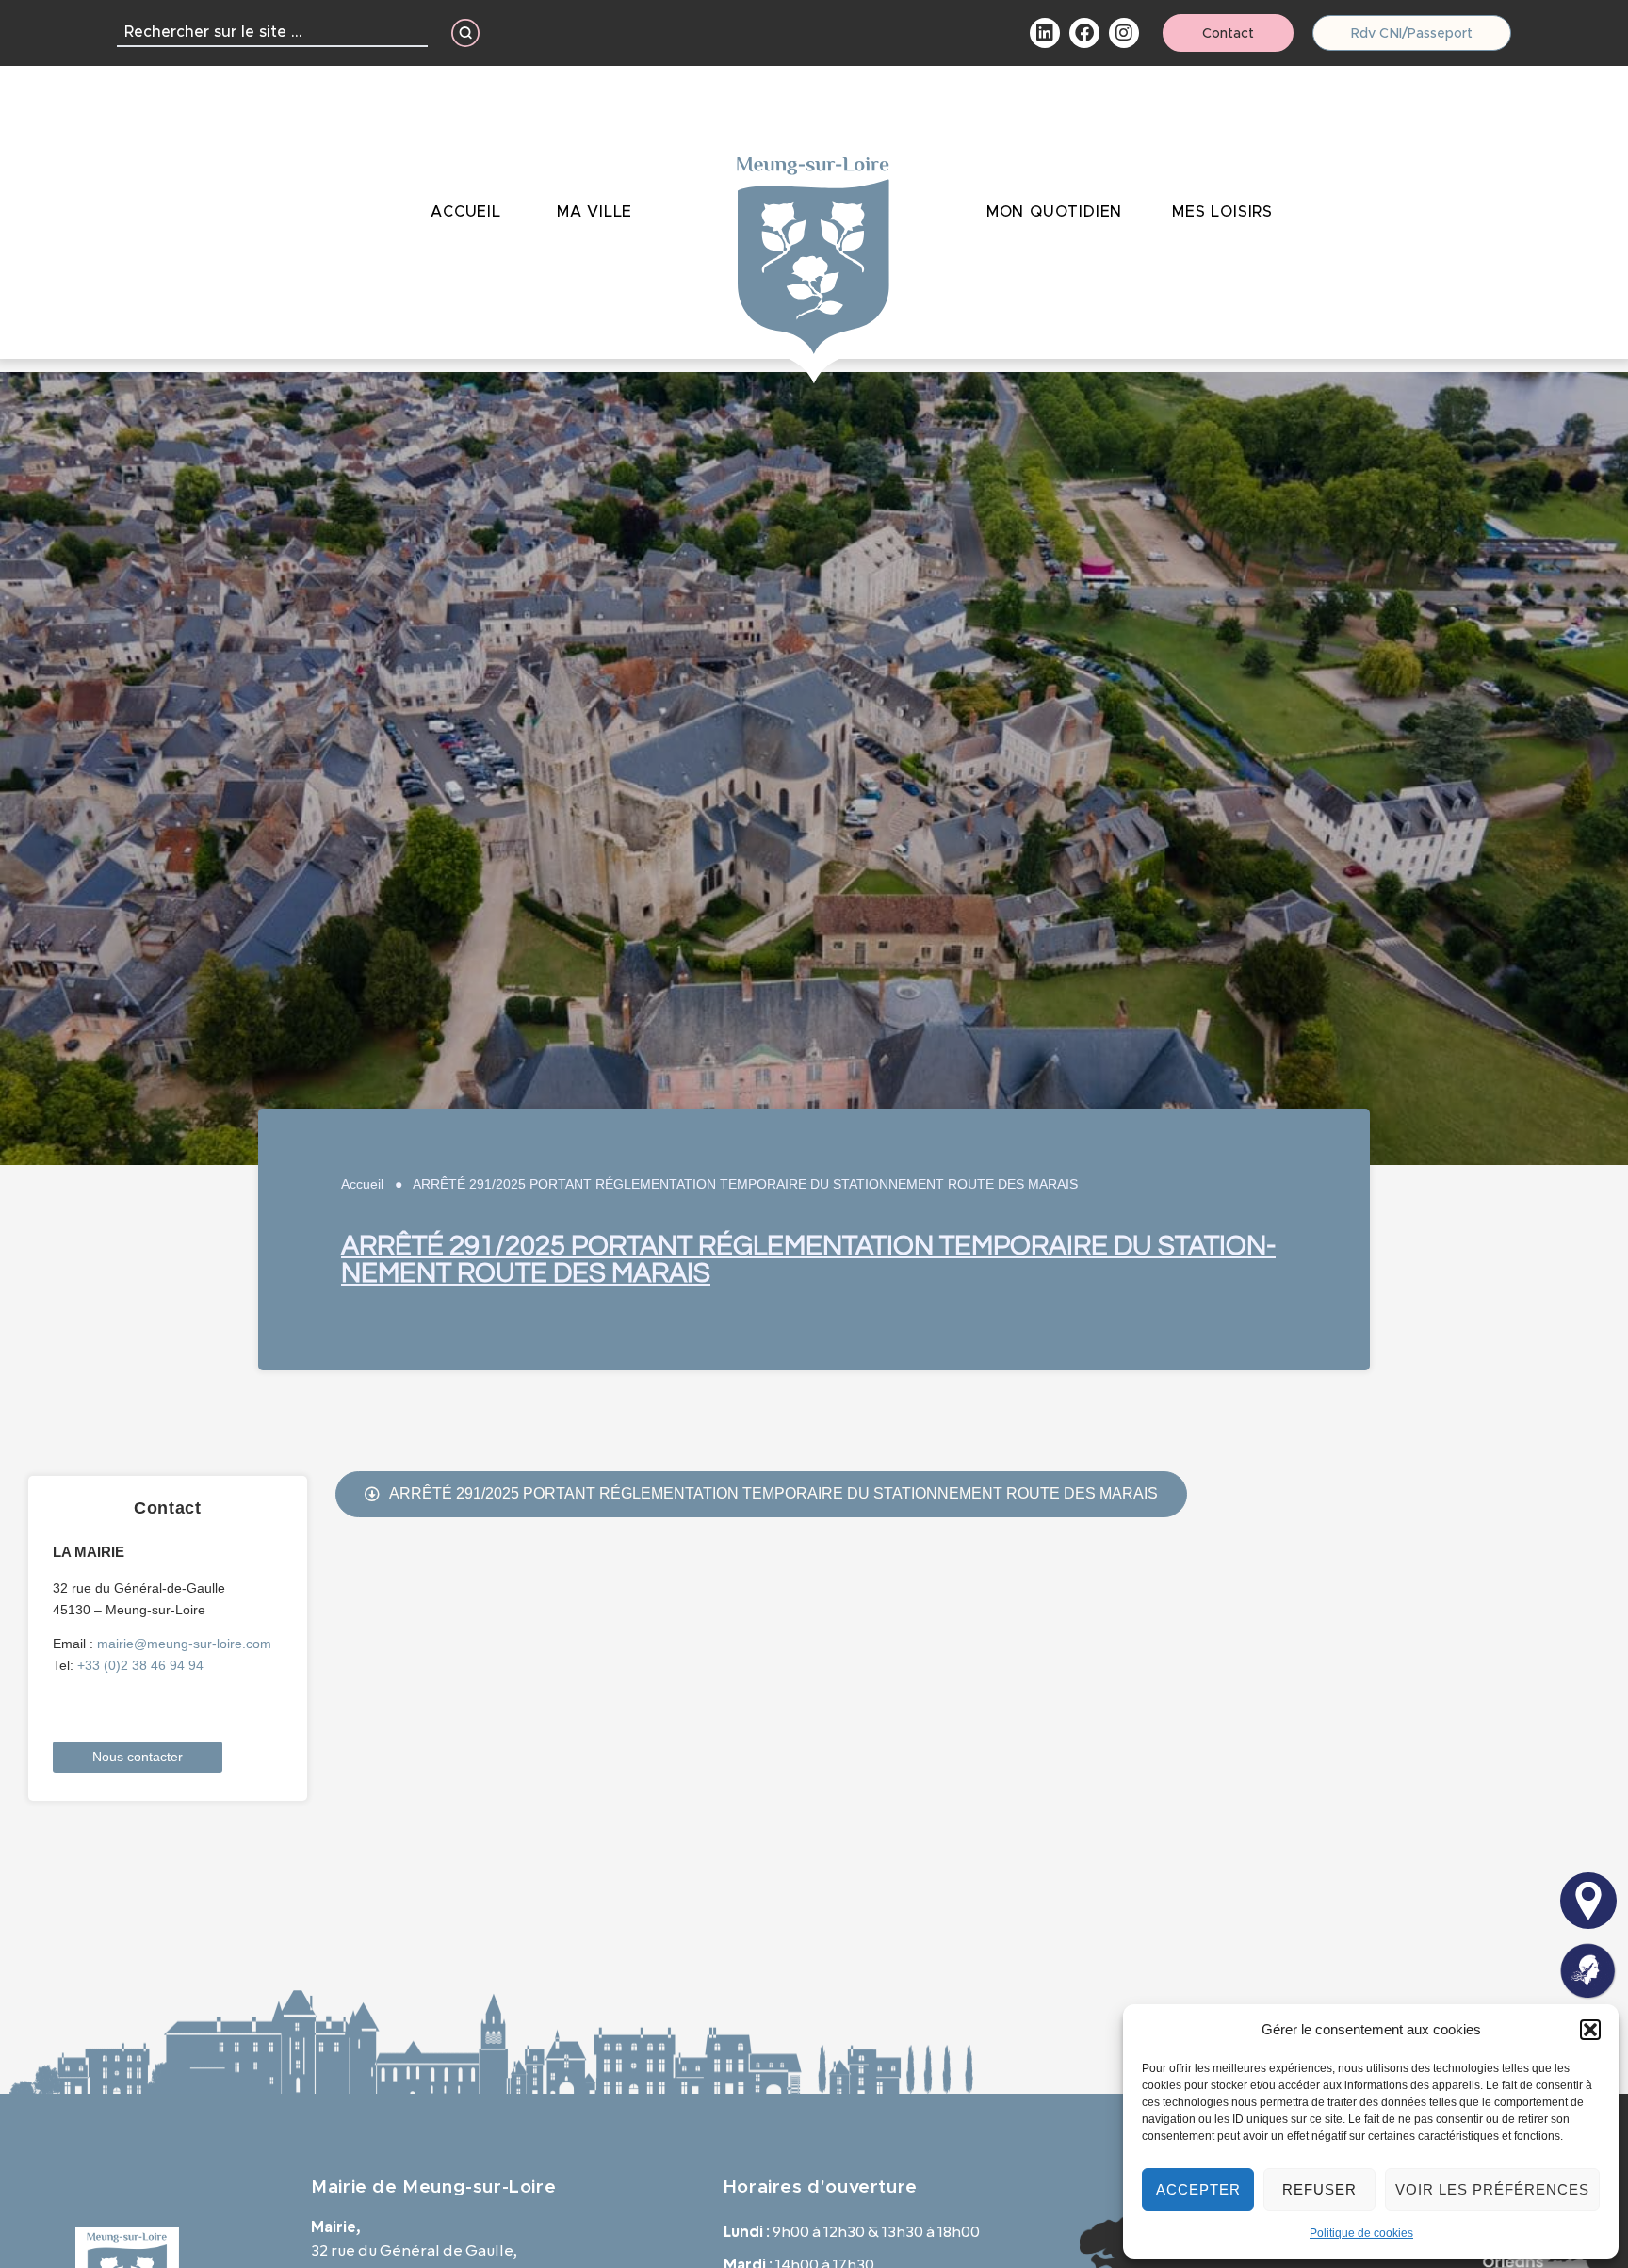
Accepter (1198, 2189)
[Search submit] (465, 33)
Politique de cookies (1361, 2233)
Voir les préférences (1492, 2189)
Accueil (362, 1184)
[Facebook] (1084, 33)
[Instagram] (1124, 33)
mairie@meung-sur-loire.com (184, 1644)
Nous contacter (138, 1757)
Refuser (1319, 2189)
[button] (1590, 2030)
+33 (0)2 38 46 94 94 (140, 1665)
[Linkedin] (1045, 33)
